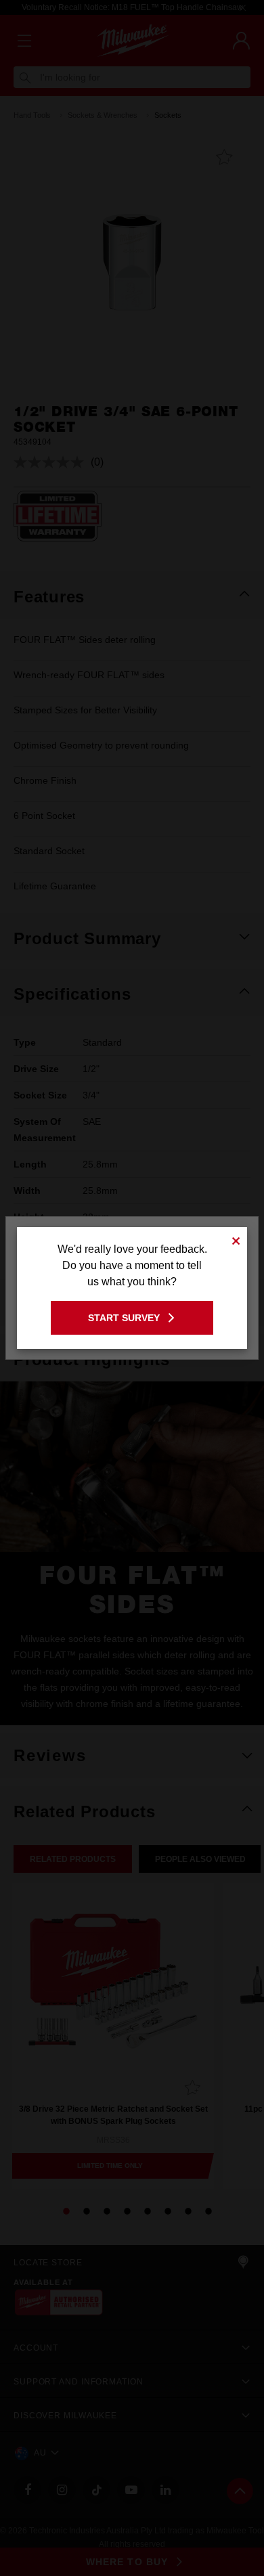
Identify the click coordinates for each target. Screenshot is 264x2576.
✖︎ (236, 1239)
